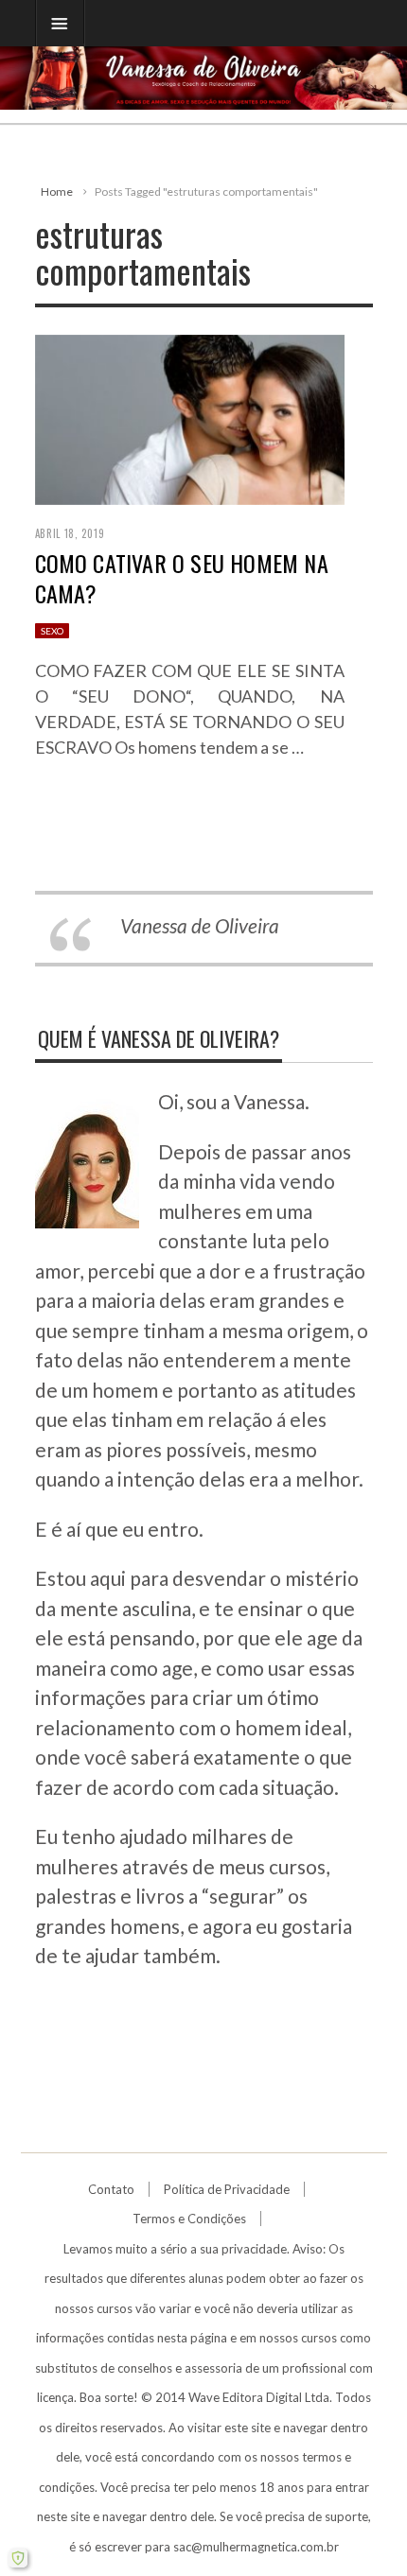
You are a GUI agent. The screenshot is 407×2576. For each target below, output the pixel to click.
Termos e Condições (189, 2219)
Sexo (52, 631)
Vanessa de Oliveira (200, 925)
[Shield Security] (18, 2558)
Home (57, 191)
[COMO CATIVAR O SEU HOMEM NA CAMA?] (190, 417)
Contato (111, 2189)
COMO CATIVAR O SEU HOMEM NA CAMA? (182, 577)
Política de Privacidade (227, 2189)
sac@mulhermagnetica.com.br (256, 2547)
